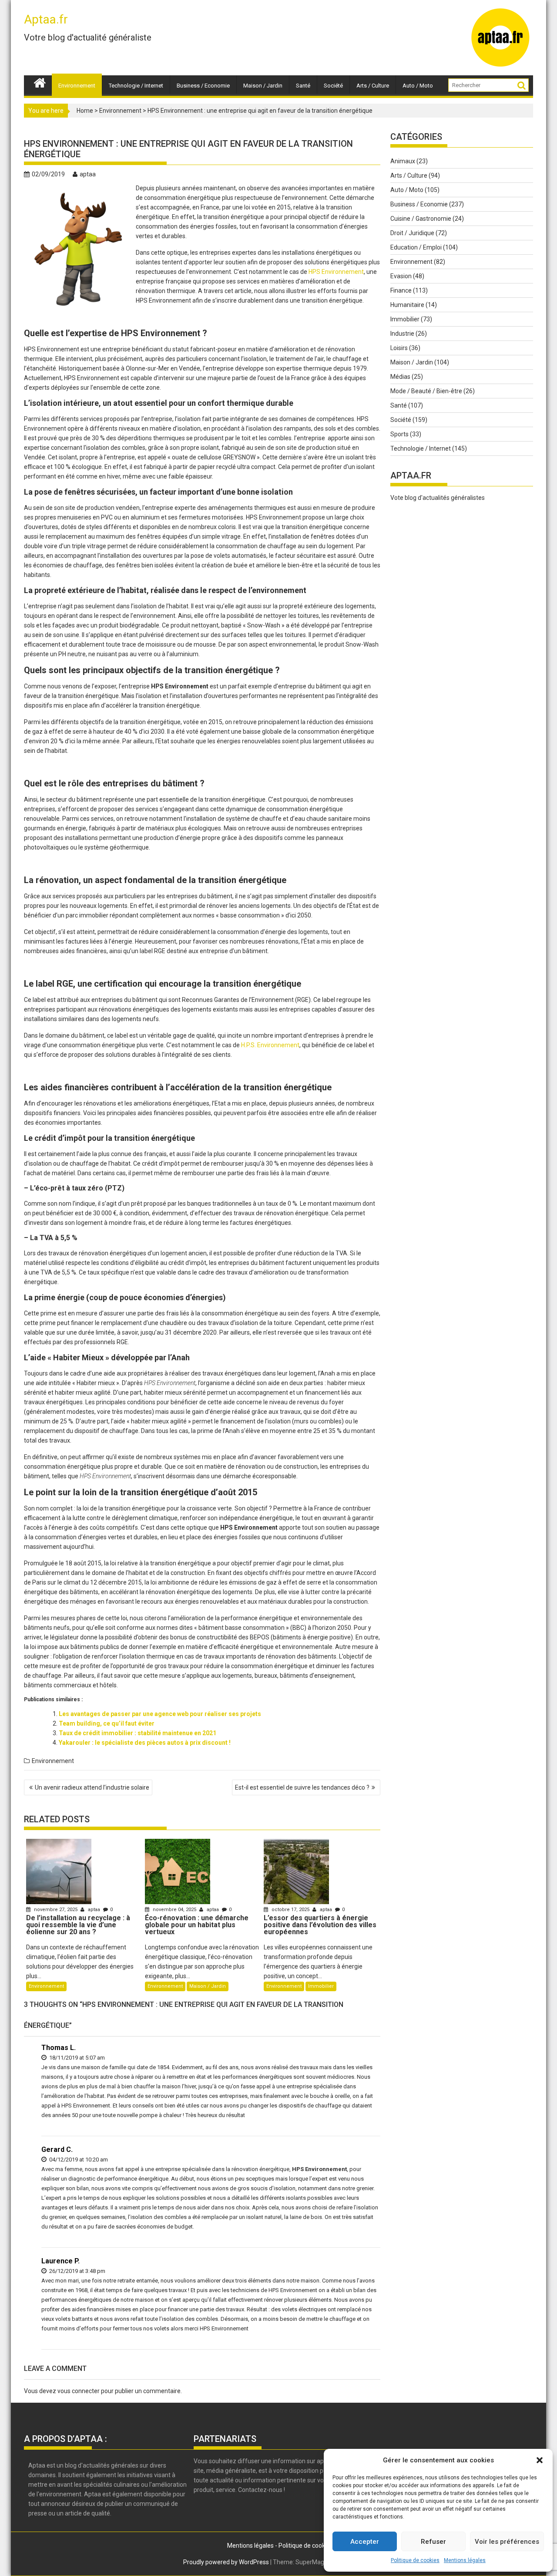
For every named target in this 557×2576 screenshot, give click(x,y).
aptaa (88, 174)
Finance (401, 290)
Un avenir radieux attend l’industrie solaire (92, 1787)
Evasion (401, 276)
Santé (303, 86)
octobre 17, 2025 (290, 1910)
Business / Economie (203, 86)
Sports (399, 434)
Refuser (433, 2542)
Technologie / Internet (136, 86)
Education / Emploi (416, 247)
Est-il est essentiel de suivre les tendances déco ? (302, 1787)
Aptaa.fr (46, 19)
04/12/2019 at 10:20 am (78, 2160)
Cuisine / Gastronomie (421, 219)
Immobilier (321, 1986)
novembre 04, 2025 (174, 1910)
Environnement (77, 86)
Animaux (403, 161)
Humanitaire (407, 305)
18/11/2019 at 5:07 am (76, 2058)
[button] (540, 2460)
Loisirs (399, 348)
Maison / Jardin (263, 86)
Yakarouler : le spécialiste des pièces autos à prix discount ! (145, 1743)
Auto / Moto (418, 86)
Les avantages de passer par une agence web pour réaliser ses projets (160, 1714)
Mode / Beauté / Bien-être (426, 391)
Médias (400, 377)
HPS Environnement (336, 272)
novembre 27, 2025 (56, 1910)
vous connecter (79, 2391)
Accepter (365, 2542)
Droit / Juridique (412, 233)
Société (333, 86)
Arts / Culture (373, 86)
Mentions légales (465, 2560)
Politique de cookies (415, 2560)
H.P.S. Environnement (270, 1045)
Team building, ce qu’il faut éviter (107, 1723)
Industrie (402, 334)
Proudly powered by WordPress (226, 2562)
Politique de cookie (304, 2546)
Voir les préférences (507, 2542)
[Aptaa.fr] (40, 82)
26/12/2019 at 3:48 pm (77, 2271)
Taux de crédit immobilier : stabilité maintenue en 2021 (138, 1733)
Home (85, 111)
